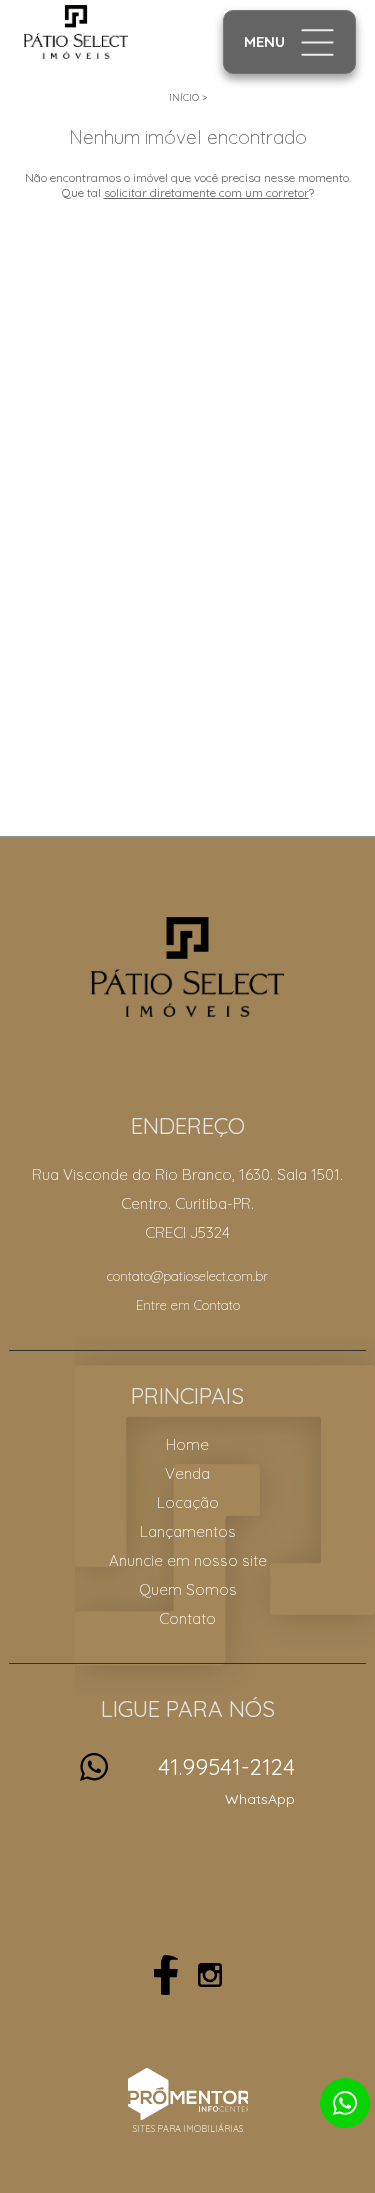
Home (187, 1444)
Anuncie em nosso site (188, 1560)
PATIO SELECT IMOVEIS (187, 967)
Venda (187, 1473)
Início (184, 97)
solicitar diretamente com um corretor (206, 192)
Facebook (166, 1975)
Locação (188, 1502)
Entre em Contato (188, 1305)
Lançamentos (188, 1531)
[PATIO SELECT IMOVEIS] (101, 32)
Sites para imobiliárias (188, 2128)
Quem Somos (188, 1589)
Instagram (210, 1975)
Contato (187, 1618)
